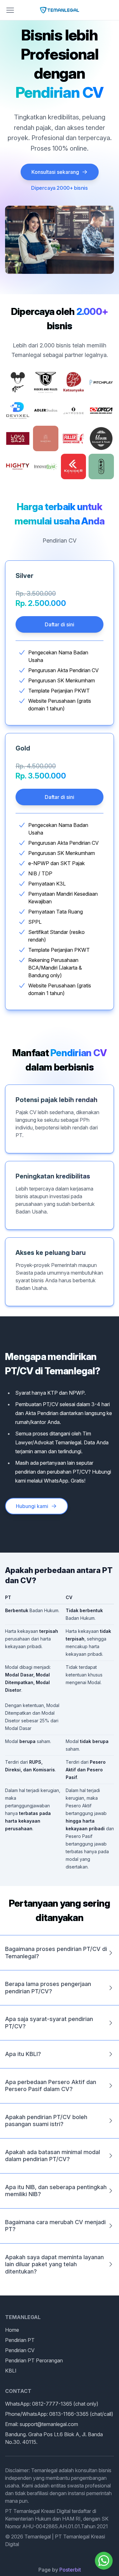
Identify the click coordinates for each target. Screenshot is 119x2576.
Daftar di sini (60, 624)
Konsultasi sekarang (55, 172)
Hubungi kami (32, 1506)
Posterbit (70, 2570)
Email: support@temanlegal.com (42, 2424)
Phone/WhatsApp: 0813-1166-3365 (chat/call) (59, 2414)
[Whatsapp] (104, 2561)
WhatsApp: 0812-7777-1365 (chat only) (52, 2404)
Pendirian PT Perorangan (34, 2360)
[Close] (10, 10)
